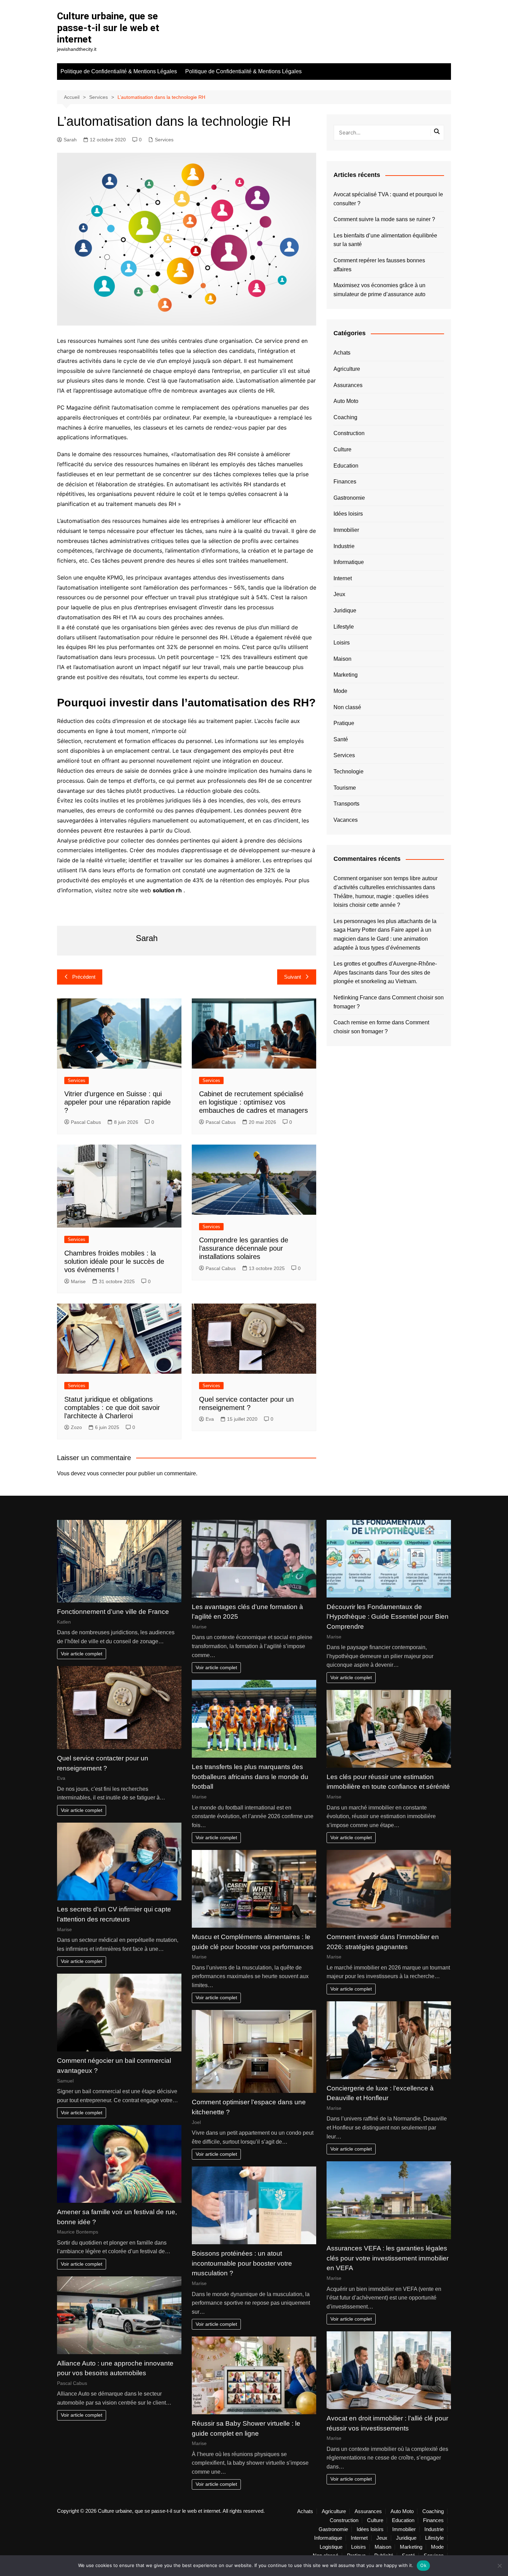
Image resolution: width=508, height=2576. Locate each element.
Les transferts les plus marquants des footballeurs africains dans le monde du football (250, 1777)
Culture (342, 449)
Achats (342, 353)
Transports (346, 804)
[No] (499, 2566)
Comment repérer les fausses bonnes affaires (379, 265)
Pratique (344, 723)
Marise (78, 1281)
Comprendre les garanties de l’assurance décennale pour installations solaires (244, 1248)
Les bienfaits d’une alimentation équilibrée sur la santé (385, 240)
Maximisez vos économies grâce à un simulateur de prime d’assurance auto (379, 290)
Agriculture (347, 369)
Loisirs (342, 643)
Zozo (76, 1427)
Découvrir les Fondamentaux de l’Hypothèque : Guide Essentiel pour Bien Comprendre (388, 1617)
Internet (343, 578)
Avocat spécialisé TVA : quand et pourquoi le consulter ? (388, 199)
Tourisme (345, 788)
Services (164, 140)
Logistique (331, 2547)
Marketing (346, 675)
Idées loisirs (348, 514)
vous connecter (106, 1473)
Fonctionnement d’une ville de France (113, 1612)
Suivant (293, 977)
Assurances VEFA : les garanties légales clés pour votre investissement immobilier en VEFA (388, 2258)
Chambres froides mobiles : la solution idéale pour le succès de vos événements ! (114, 1261)
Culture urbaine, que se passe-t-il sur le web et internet (108, 28)
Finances (345, 482)
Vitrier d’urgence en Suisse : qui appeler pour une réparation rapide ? (117, 1102)
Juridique (345, 610)
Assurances (348, 385)
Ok (423, 2565)
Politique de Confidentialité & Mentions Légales (119, 71)
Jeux (339, 594)
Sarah (70, 140)
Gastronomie (349, 498)
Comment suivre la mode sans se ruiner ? (384, 219)
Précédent (84, 977)
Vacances (346, 820)
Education (346, 466)
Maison (342, 659)
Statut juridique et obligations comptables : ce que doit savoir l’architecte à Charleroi (112, 1408)
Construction (349, 433)
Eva (210, 1419)
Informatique (349, 562)
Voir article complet (82, 1654)
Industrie (344, 546)
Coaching (345, 417)
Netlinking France (355, 998)
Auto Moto (346, 401)
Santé (341, 739)
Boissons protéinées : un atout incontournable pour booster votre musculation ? (242, 2263)
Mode (340, 691)
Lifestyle (344, 627)
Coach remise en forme (362, 1022)
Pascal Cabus (86, 1122)
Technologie (349, 772)
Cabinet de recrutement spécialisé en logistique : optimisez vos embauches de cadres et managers (253, 1102)
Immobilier (346, 530)
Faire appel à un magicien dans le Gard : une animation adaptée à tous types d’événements (382, 939)
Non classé (347, 707)
